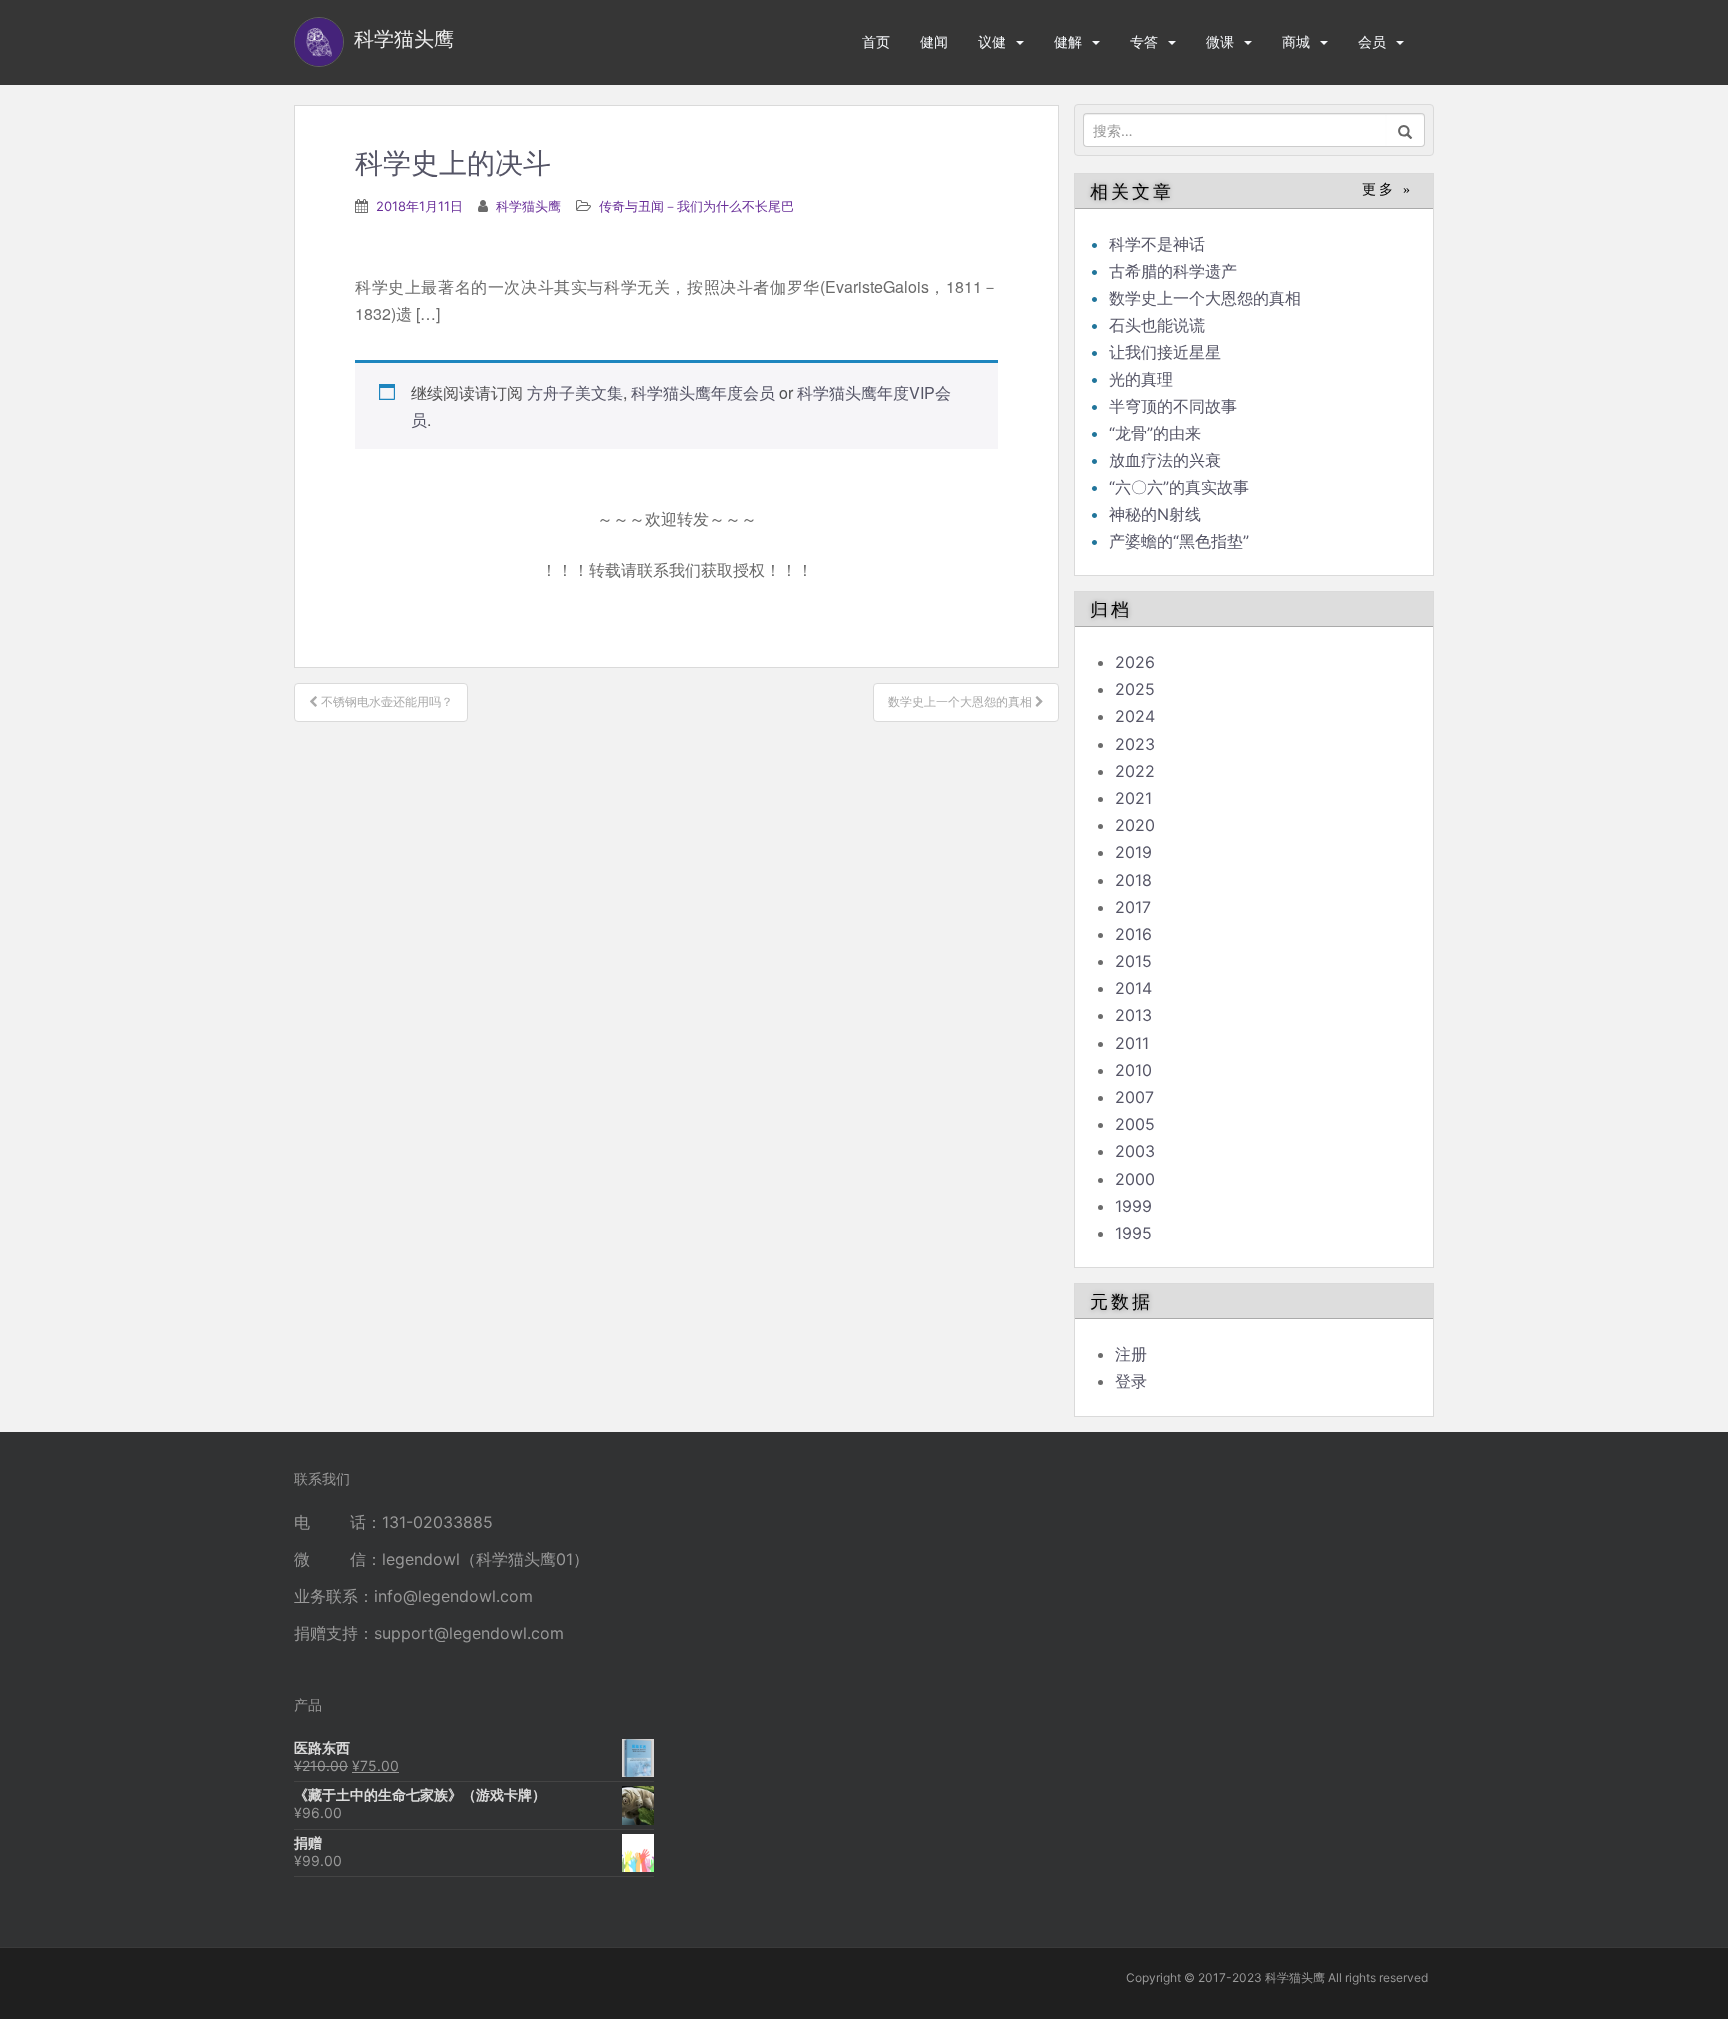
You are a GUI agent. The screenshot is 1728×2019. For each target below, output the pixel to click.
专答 (1144, 41)
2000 (1135, 1179)
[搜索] (1405, 130)
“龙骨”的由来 (1155, 433)
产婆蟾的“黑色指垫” (1179, 541)
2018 (1133, 880)
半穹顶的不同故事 (1173, 406)
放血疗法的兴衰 (1165, 460)
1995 (1133, 1233)
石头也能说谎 (1157, 325)
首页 (876, 41)
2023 (1135, 744)
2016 (1133, 934)
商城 (1296, 41)
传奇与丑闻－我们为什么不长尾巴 (696, 206)
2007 (1134, 1097)
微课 (1220, 41)
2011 (1132, 1043)
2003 (1135, 1151)
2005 (1135, 1124)
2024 (1135, 716)
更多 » (1387, 189)
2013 (1133, 1015)
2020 (1135, 825)
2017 (1133, 907)
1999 (1133, 1206)
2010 (1133, 1070)
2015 (1133, 961)
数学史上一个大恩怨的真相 (1205, 298)
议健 (992, 41)
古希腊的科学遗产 (1173, 271)
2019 (1133, 852)
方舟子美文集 (575, 392)
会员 (1372, 41)
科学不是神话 (1157, 244)
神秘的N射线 (1155, 514)
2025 (1135, 689)
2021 (1133, 798)
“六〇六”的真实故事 (1179, 487)
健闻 (934, 41)
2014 (1133, 988)
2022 (1135, 771)
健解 (1068, 41)
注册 (1131, 1354)
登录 (1131, 1381)
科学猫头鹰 (528, 206)
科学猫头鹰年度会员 (703, 392)
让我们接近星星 (1165, 352)
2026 (1135, 662)
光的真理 (1141, 379)
